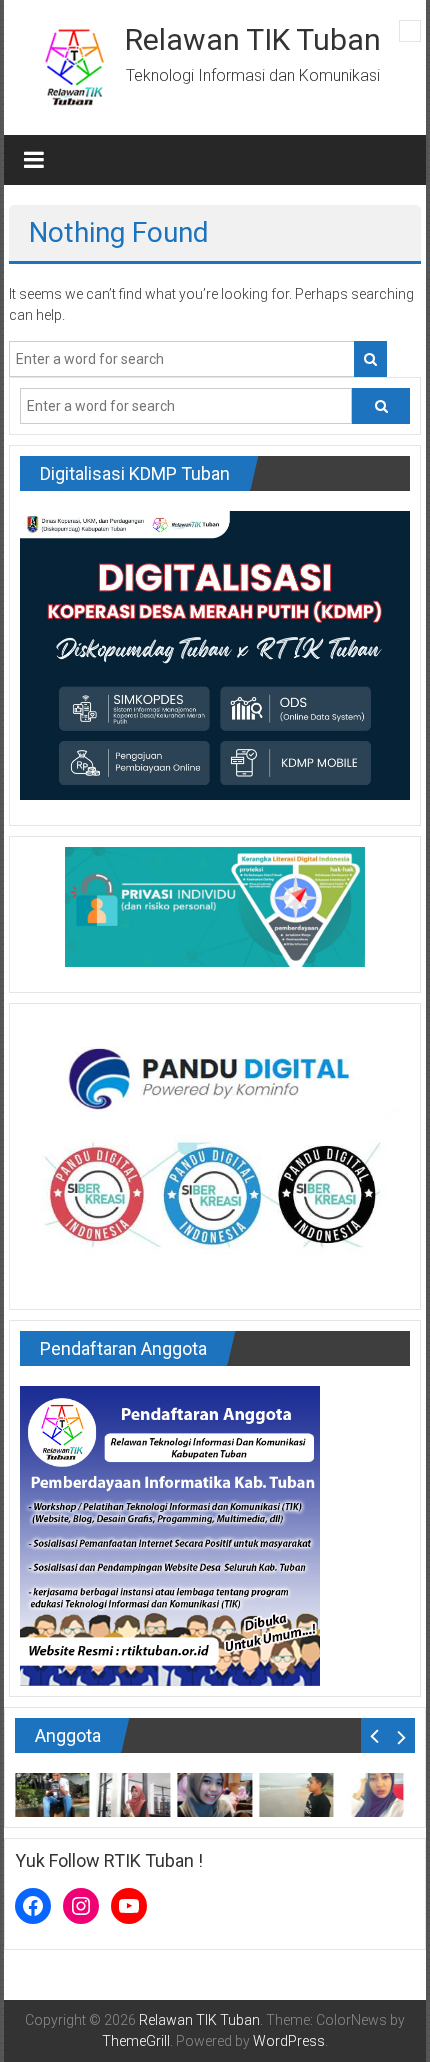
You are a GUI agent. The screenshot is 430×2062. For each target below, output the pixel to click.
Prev (374, 1735)
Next (401, 1735)
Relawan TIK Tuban (253, 39)
